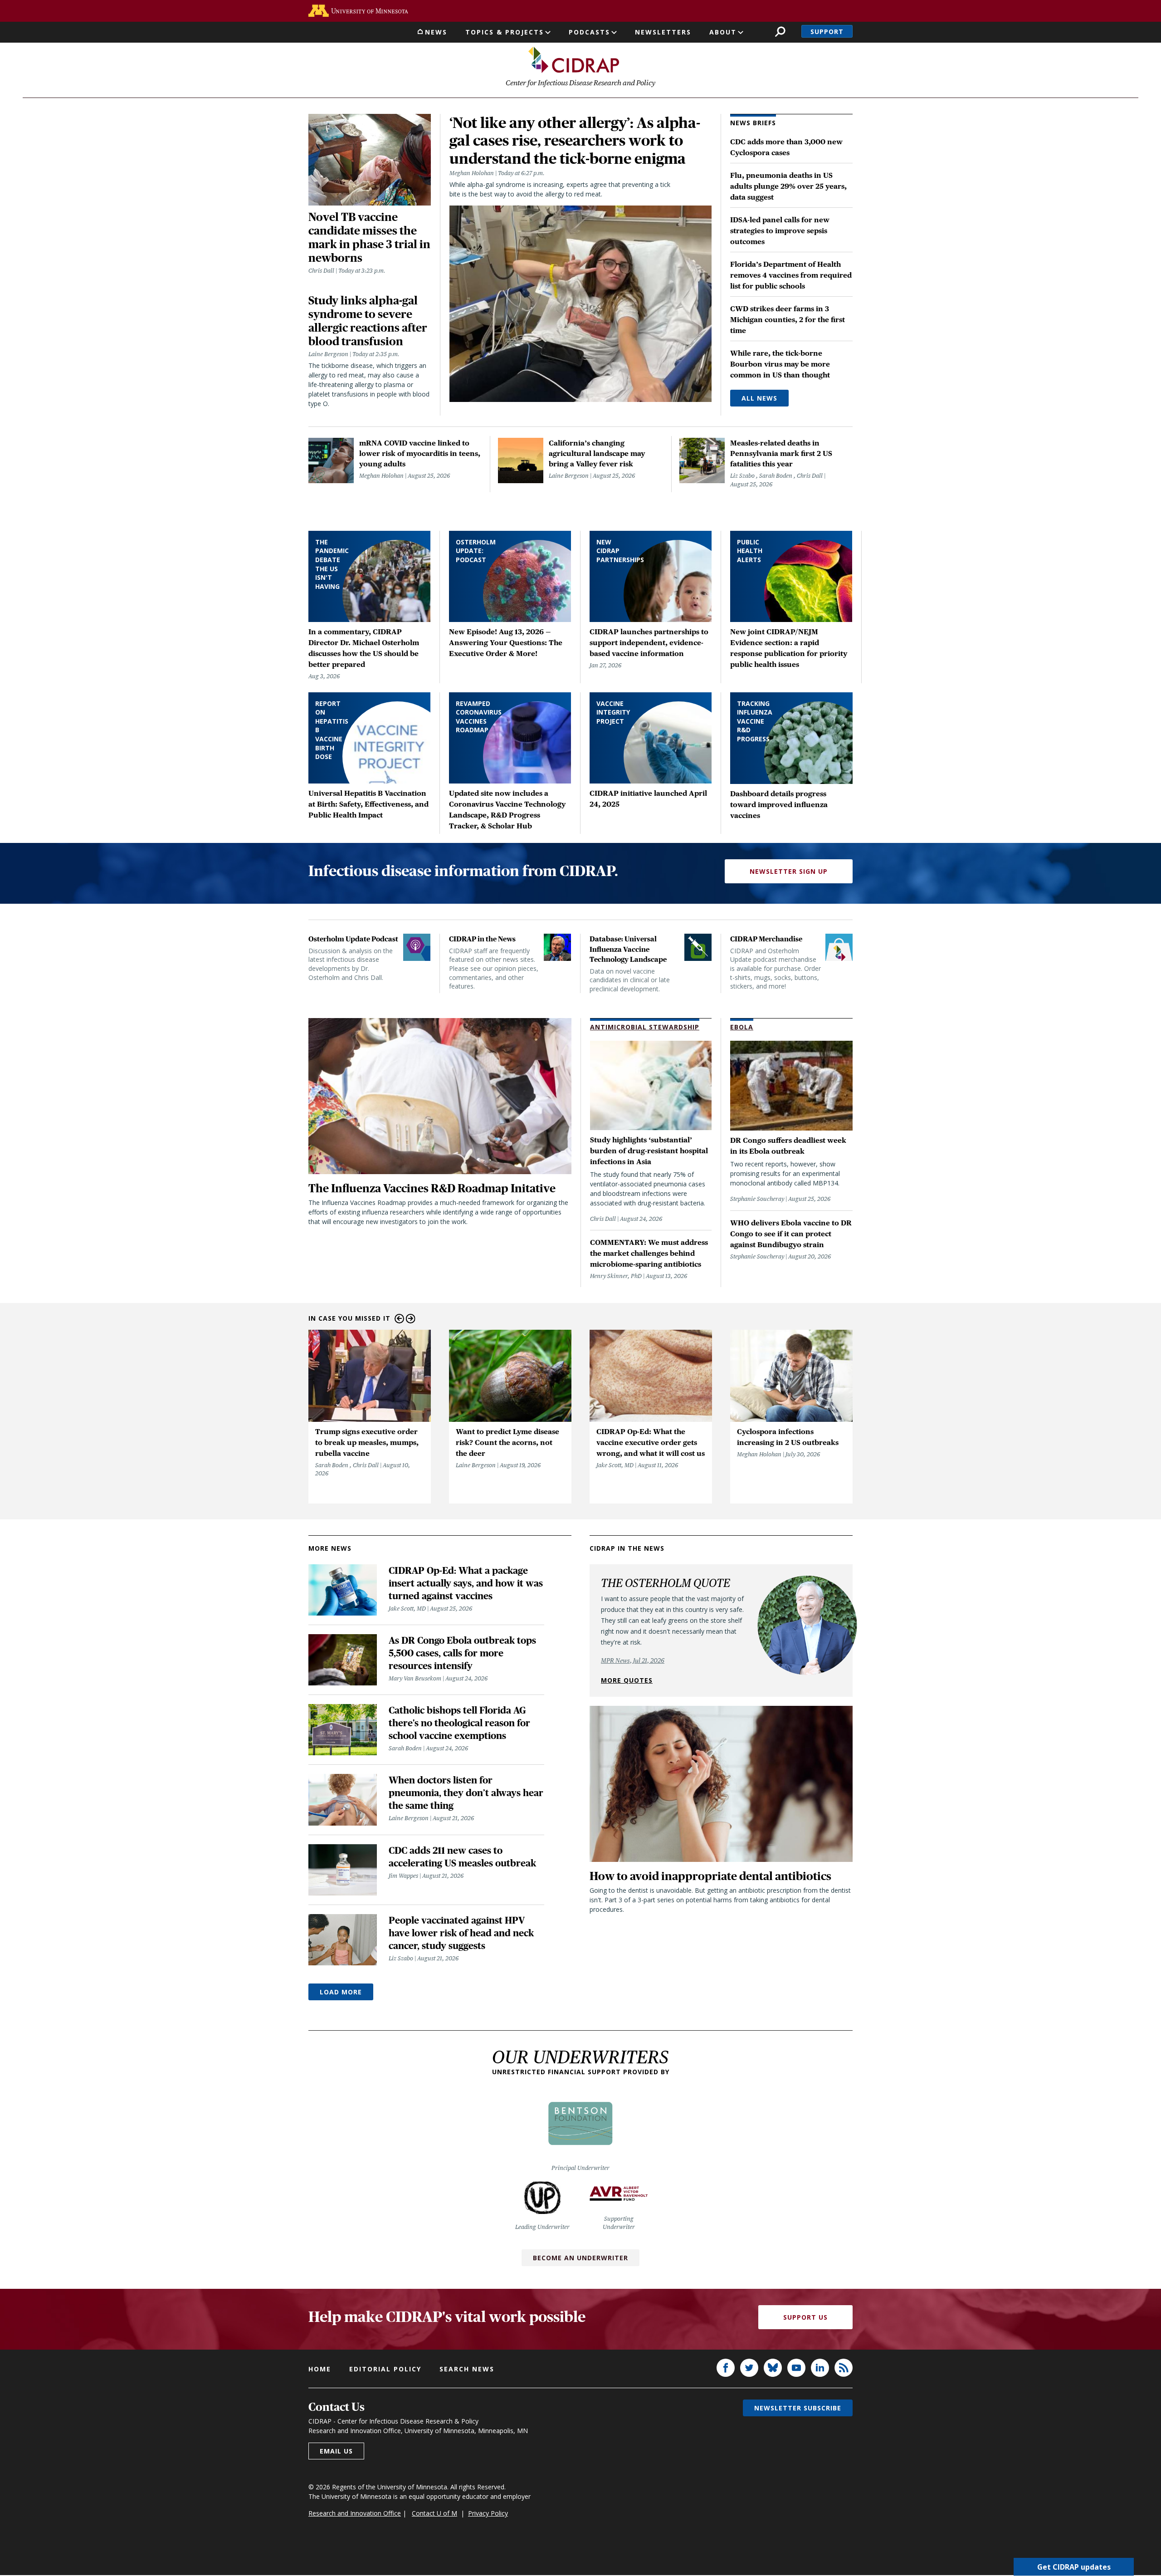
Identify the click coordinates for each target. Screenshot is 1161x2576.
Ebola (742, 1027)
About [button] (723, 32)
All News (759, 398)
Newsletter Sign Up (789, 871)
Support (827, 32)
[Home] (574, 60)
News (436, 32)
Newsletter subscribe (798, 2408)
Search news (467, 2369)
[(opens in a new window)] (358, 11)
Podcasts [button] (589, 32)
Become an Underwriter (580, 2258)
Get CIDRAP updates (1074, 2567)
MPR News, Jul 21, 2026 (633, 1660)
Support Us (805, 2317)
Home (320, 2369)
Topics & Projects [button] (505, 32)
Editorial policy (385, 2369)
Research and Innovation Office (355, 2513)
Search (780, 32)
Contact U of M (434, 2513)
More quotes (627, 1680)
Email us (336, 2451)
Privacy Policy (488, 2513)
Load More (341, 1992)
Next (411, 1319)
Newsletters (663, 32)
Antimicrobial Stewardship (645, 1027)
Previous (399, 1319)
